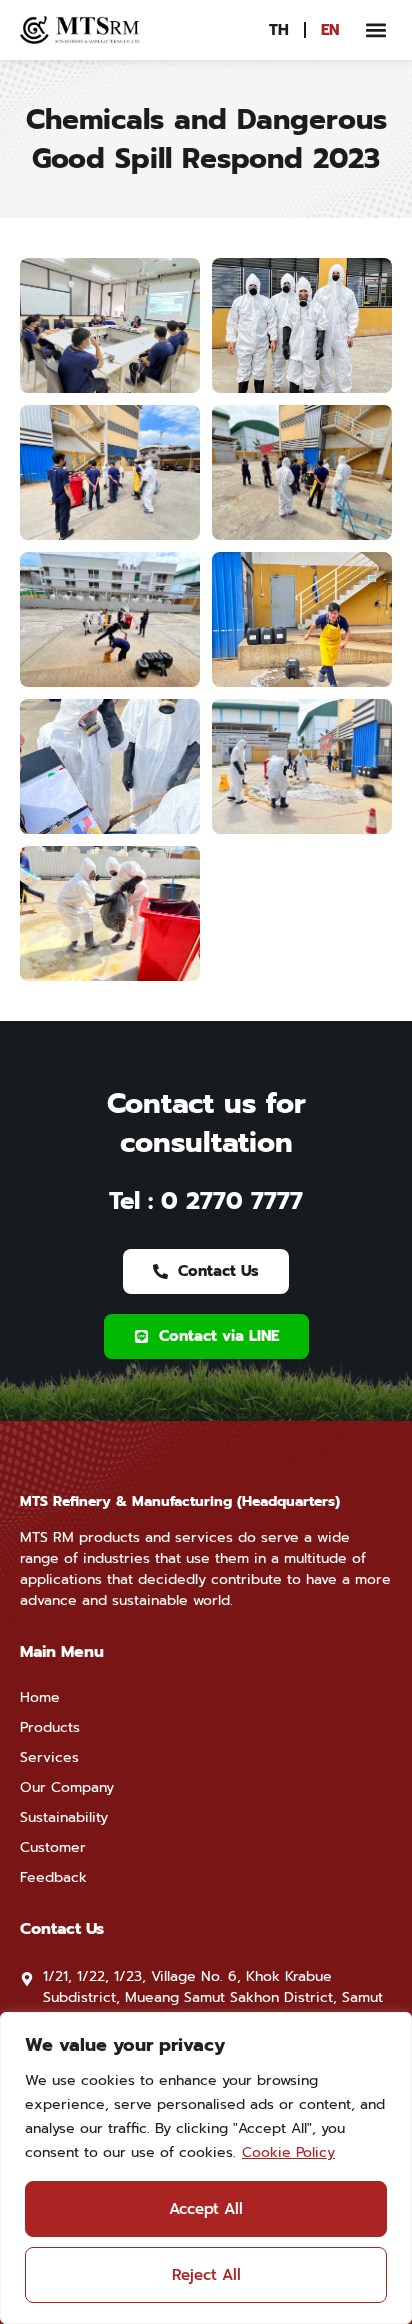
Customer (53, 1848)
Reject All (206, 2275)
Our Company (67, 1788)
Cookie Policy (288, 2152)
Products (50, 1728)
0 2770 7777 (232, 1201)
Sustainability (64, 1818)
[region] (206, 2168)
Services (49, 1758)
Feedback (53, 1878)
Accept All (206, 2209)
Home (40, 1698)
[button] (375, 30)
